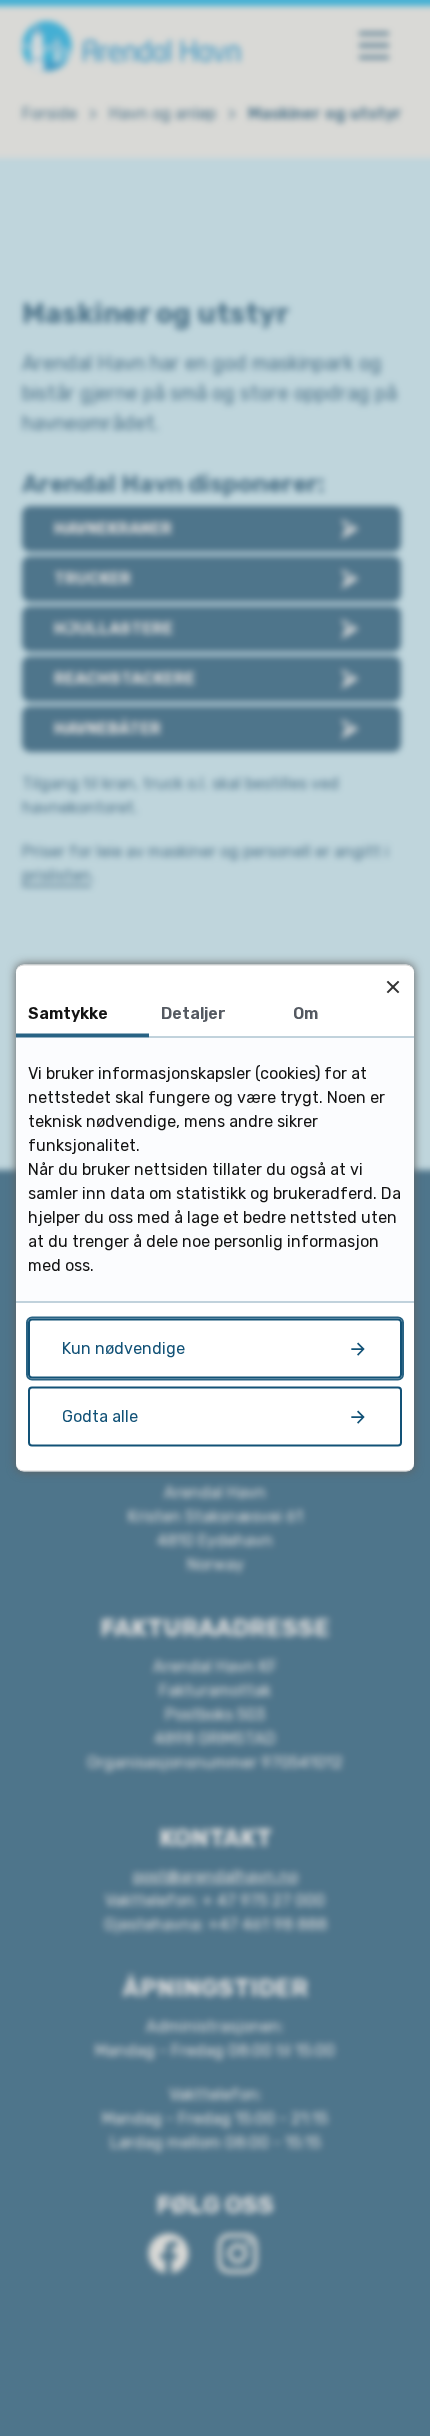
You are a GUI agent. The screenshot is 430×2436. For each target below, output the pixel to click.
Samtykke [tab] (68, 1013)
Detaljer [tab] (193, 1013)
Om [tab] (305, 1013)
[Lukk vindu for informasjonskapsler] (392, 986)
